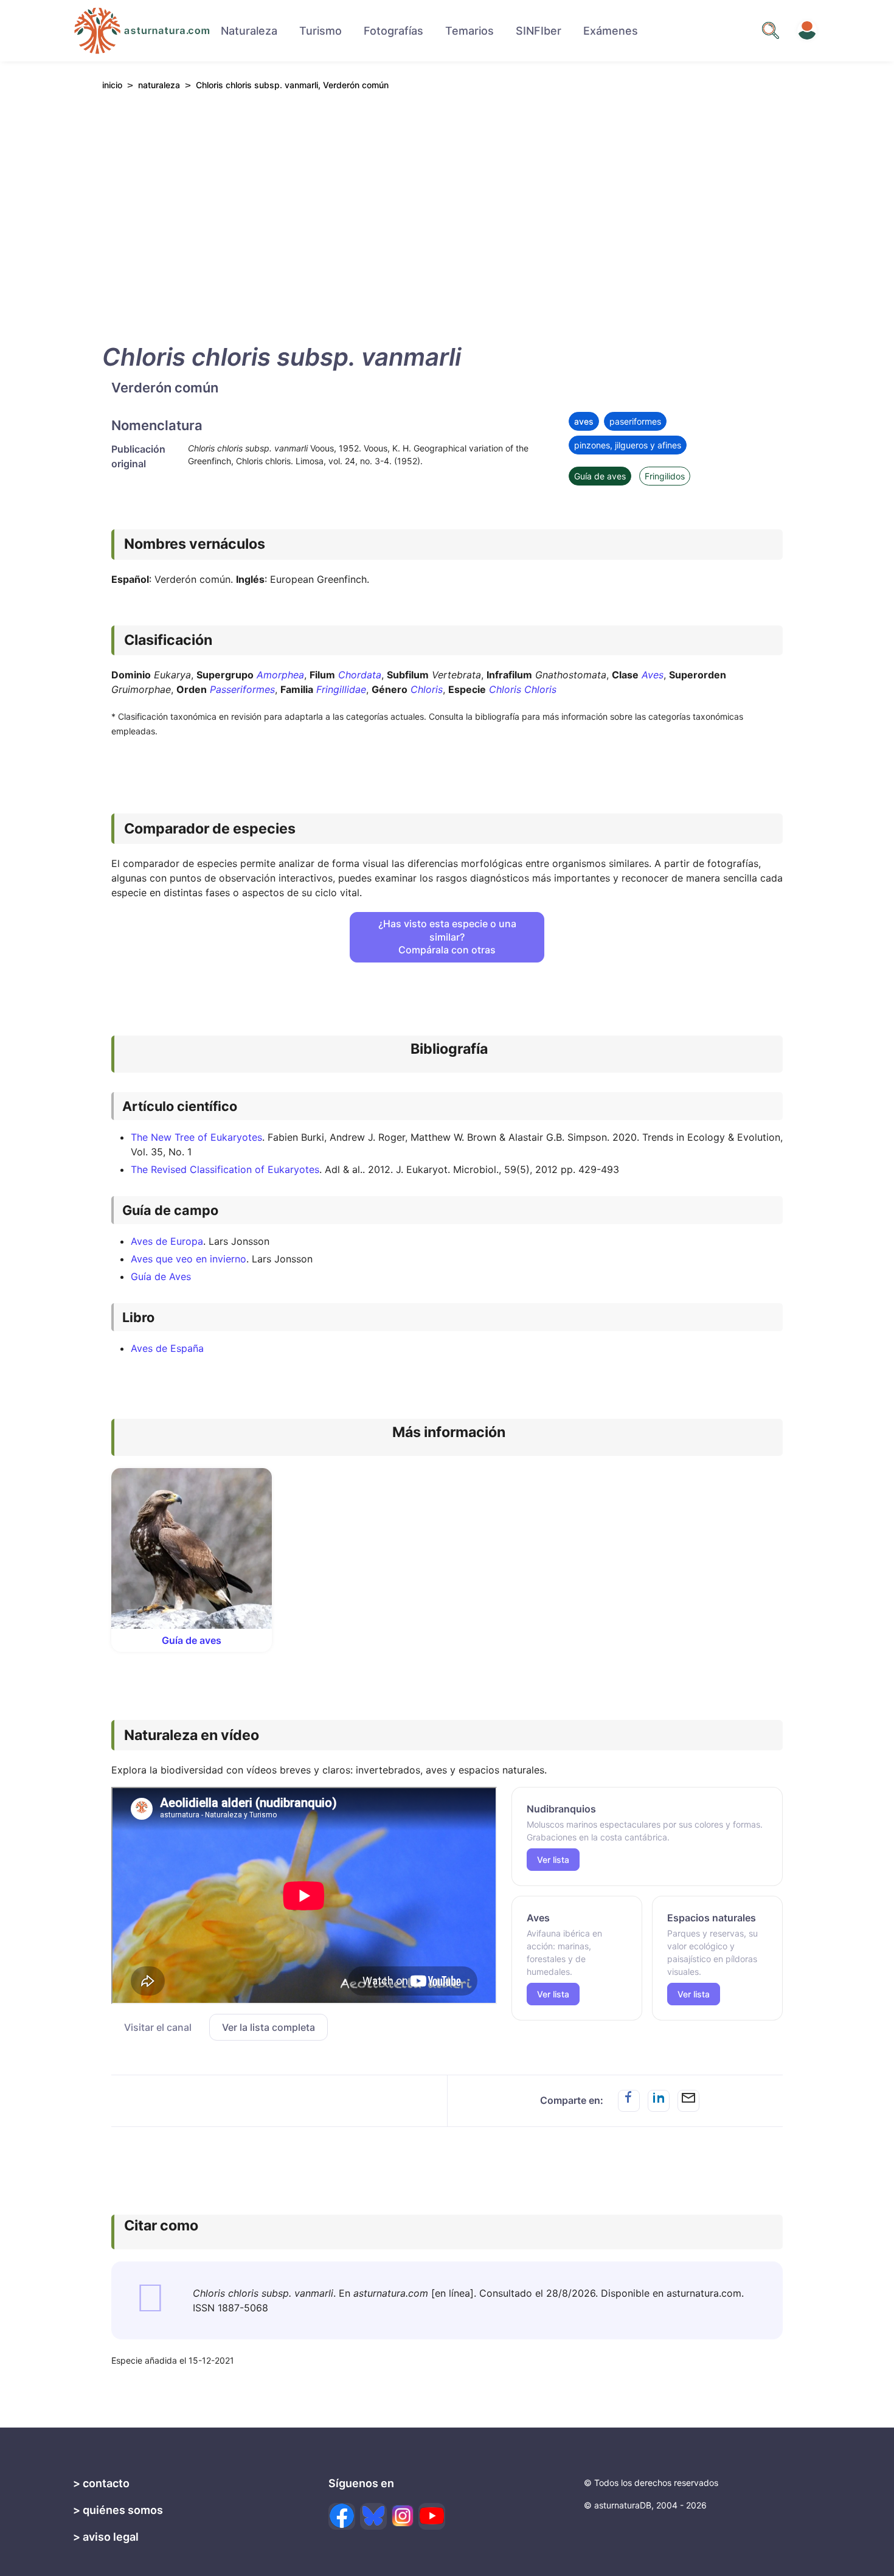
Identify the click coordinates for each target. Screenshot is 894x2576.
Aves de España (167, 1348)
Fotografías (393, 31)
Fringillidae (341, 689)
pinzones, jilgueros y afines (628, 445)
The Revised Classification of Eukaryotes (225, 1169)
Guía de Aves (161, 1276)
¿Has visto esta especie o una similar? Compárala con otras (447, 937)
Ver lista (553, 1860)
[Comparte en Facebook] (629, 2101)
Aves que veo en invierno (189, 1259)
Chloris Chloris (523, 689)
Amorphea (280, 675)
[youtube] (432, 2516)
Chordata (360, 675)
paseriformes (635, 421)
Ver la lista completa (269, 2027)
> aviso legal (106, 2537)
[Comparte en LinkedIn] (659, 2101)
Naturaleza (249, 31)
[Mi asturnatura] (807, 30)
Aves (653, 675)
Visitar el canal (158, 2027)
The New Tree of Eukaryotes (196, 1137)
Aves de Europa (167, 1241)
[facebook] (342, 2516)
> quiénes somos (118, 2510)
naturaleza (159, 85)
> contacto (101, 2483)
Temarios (470, 31)
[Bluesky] (373, 2516)
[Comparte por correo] (688, 2101)
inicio (112, 85)
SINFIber (539, 31)
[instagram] (403, 2516)
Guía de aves (600, 476)
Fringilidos (665, 476)
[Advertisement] (447, 214)
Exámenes (611, 31)
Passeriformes (242, 689)
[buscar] (771, 30)
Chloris (427, 689)
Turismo (321, 31)
